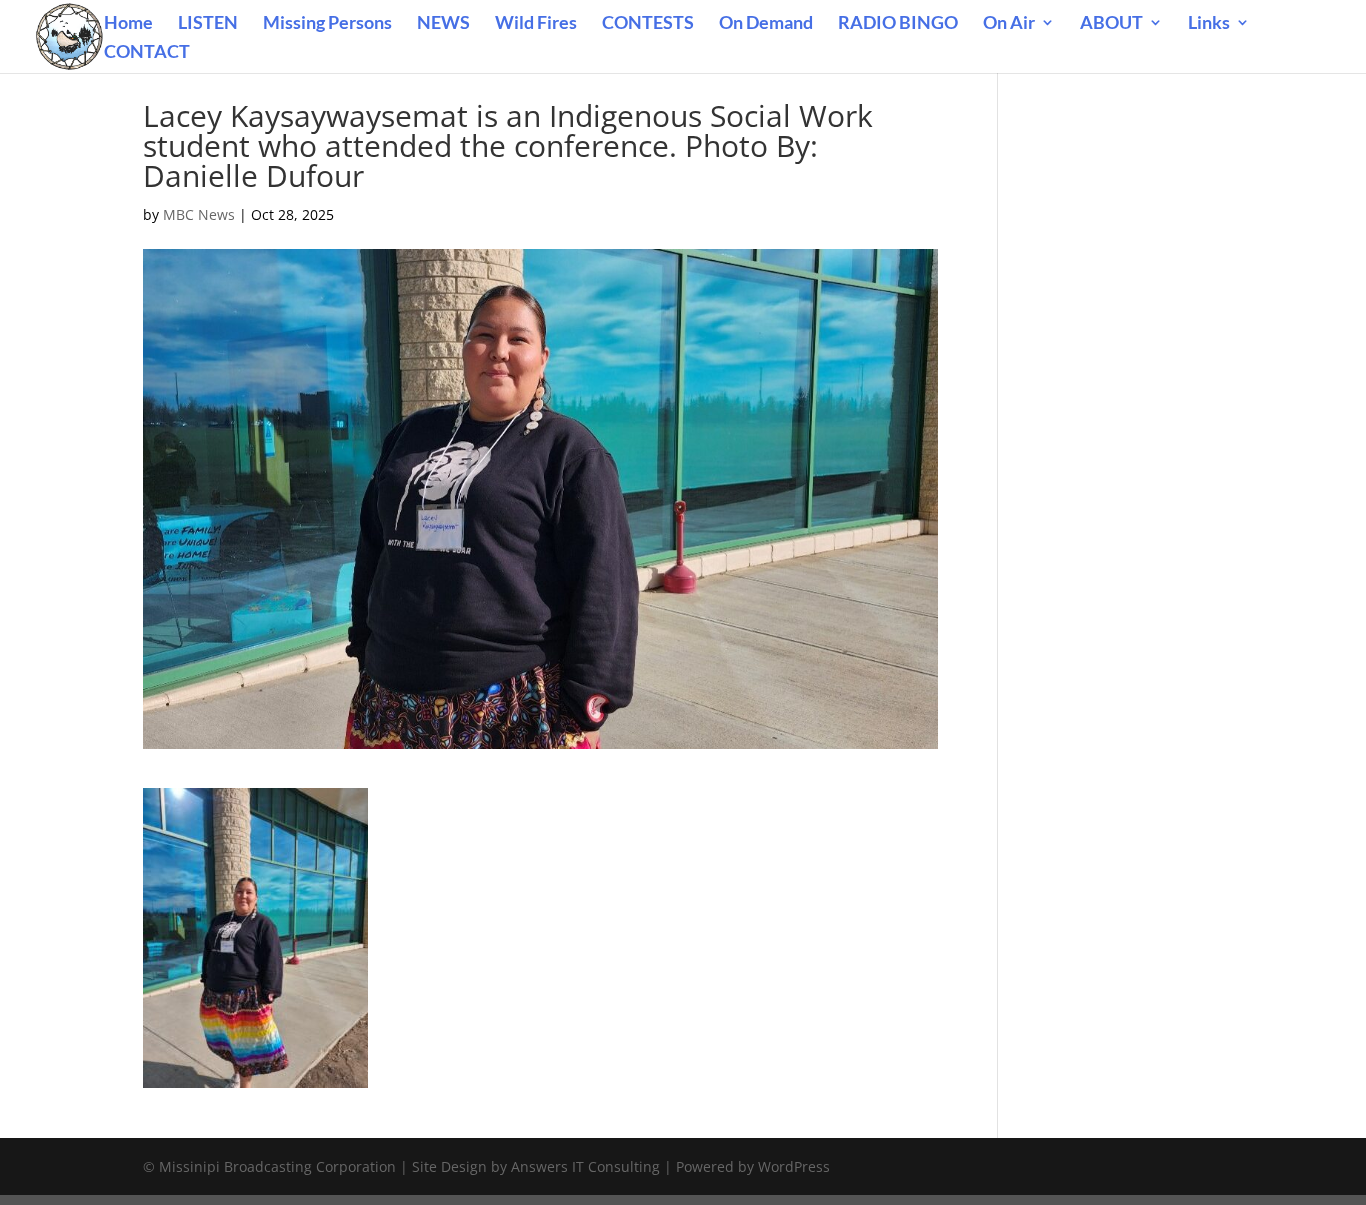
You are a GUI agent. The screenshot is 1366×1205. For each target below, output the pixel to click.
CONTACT (147, 53)
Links (1209, 24)
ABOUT (1111, 24)
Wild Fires (536, 24)
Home (128, 24)
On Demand (766, 24)
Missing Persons (327, 24)
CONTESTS (648, 24)
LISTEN (208, 24)
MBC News (199, 214)
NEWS (443, 24)
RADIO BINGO (898, 24)
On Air (1009, 24)
